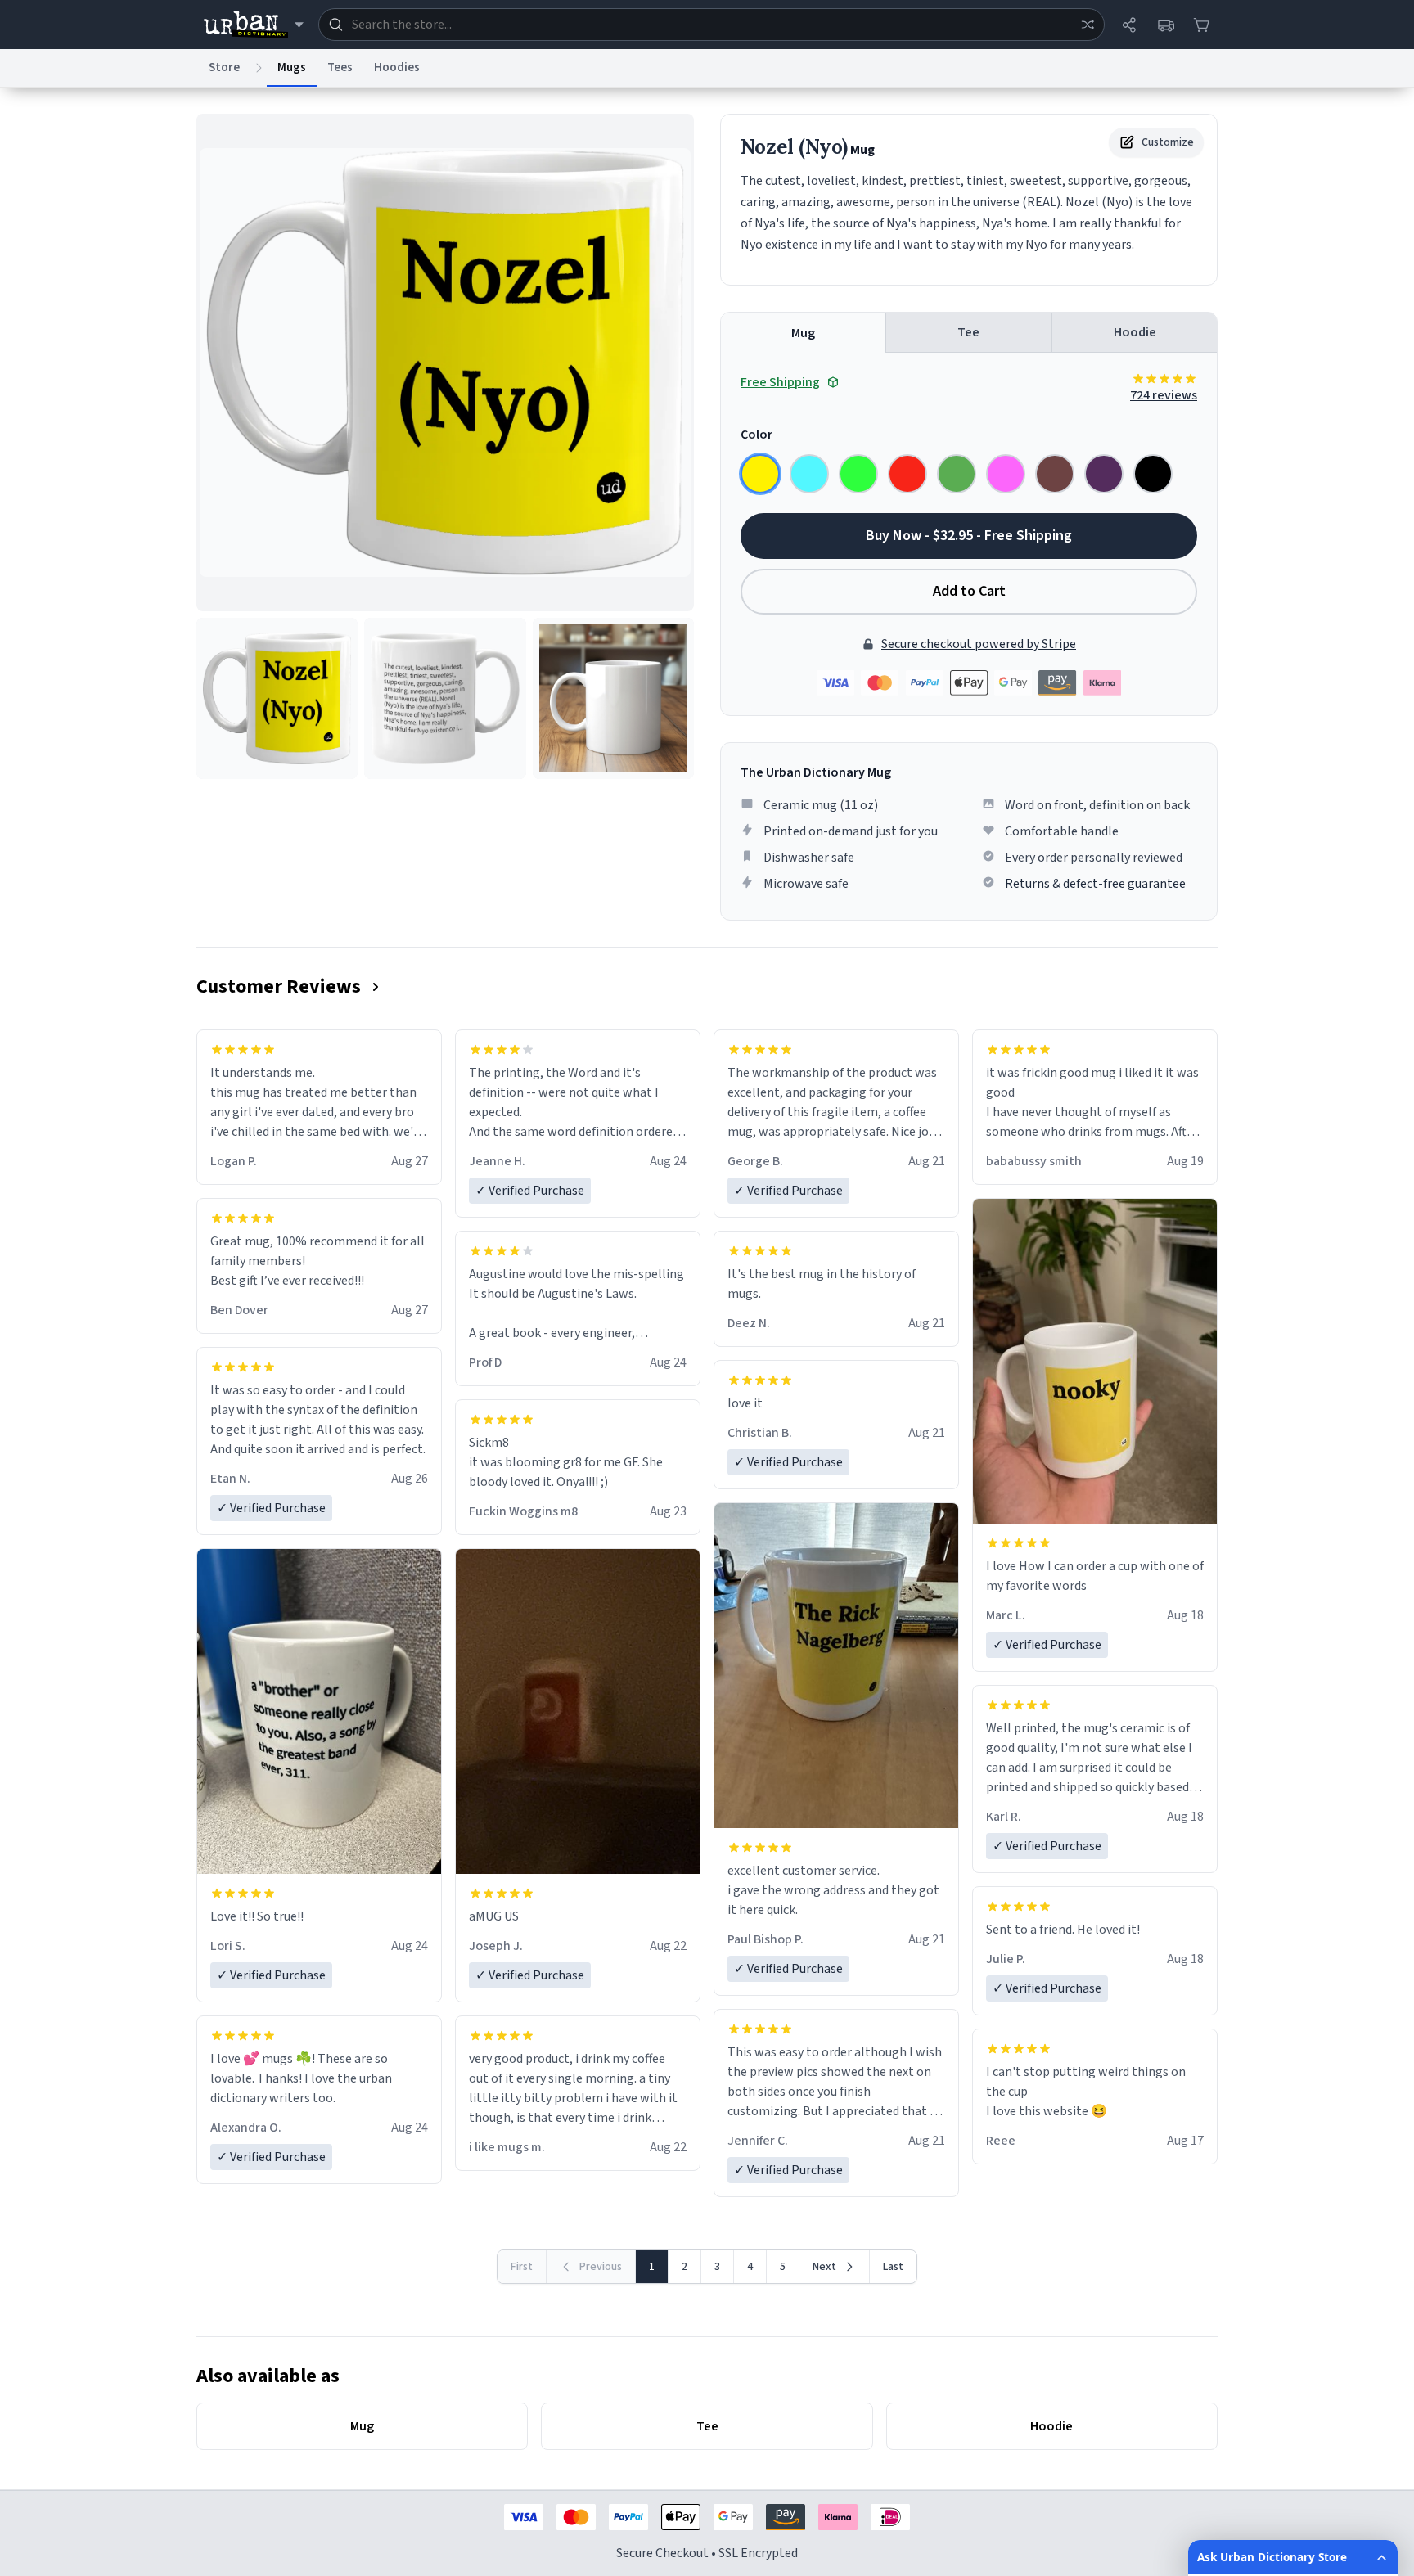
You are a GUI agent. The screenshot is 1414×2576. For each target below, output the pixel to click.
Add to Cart (969, 591)
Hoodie (1135, 332)
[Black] (1153, 474)
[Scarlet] (907, 474)
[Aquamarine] (809, 474)
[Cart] (1201, 25)
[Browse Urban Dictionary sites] (253, 25)
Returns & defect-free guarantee (1095, 884)
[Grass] (957, 474)
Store (224, 68)
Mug (803, 333)
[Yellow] (760, 474)
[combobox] (712, 25)
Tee (968, 332)
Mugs (292, 68)
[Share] (1129, 25)
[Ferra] (1055, 474)
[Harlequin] (858, 474)
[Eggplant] (1104, 474)
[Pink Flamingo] (1006, 474)
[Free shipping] (1165, 25)
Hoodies (397, 68)
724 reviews (1164, 395)
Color (757, 435)
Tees (340, 68)
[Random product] (1088, 25)
